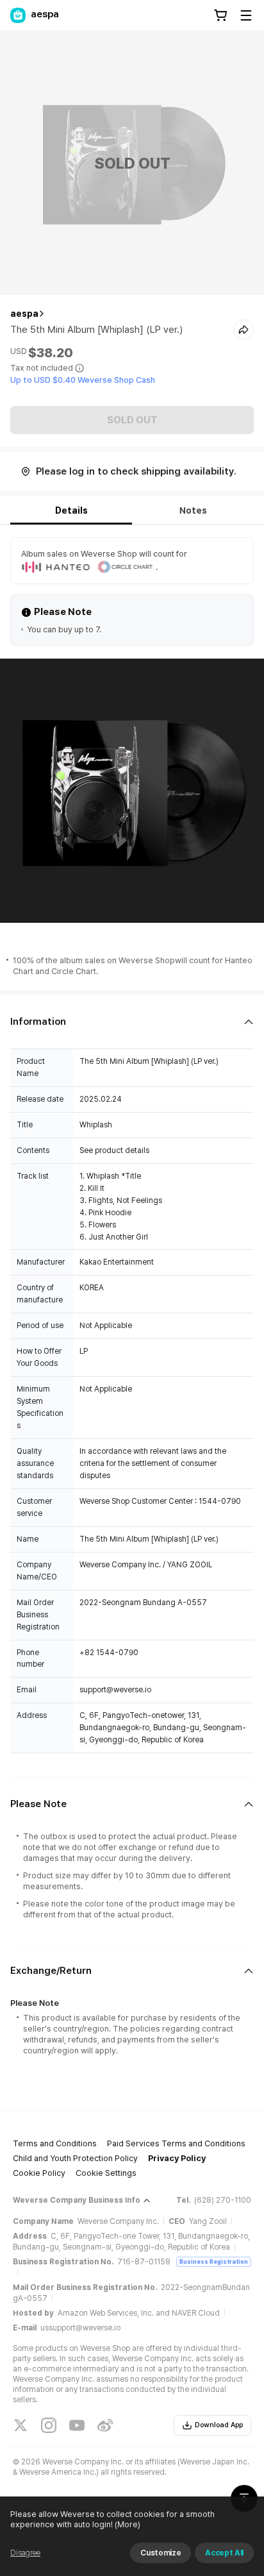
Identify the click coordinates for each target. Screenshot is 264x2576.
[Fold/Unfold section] (132, 1022)
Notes (193, 510)
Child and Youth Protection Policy (75, 2158)
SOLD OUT (132, 420)
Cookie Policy (39, 2173)
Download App (219, 2425)
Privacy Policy (177, 2158)
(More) (128, 2524)
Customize (161, 2553)
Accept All (224, 2553)
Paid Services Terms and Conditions (176, 2143)
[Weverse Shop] (18, 15)
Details (71, 510)
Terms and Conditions (55, 2143)
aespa (24, 314)
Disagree (25, 2553)
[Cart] (220, 15)
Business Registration (214, 2261)
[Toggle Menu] (246, 15)
